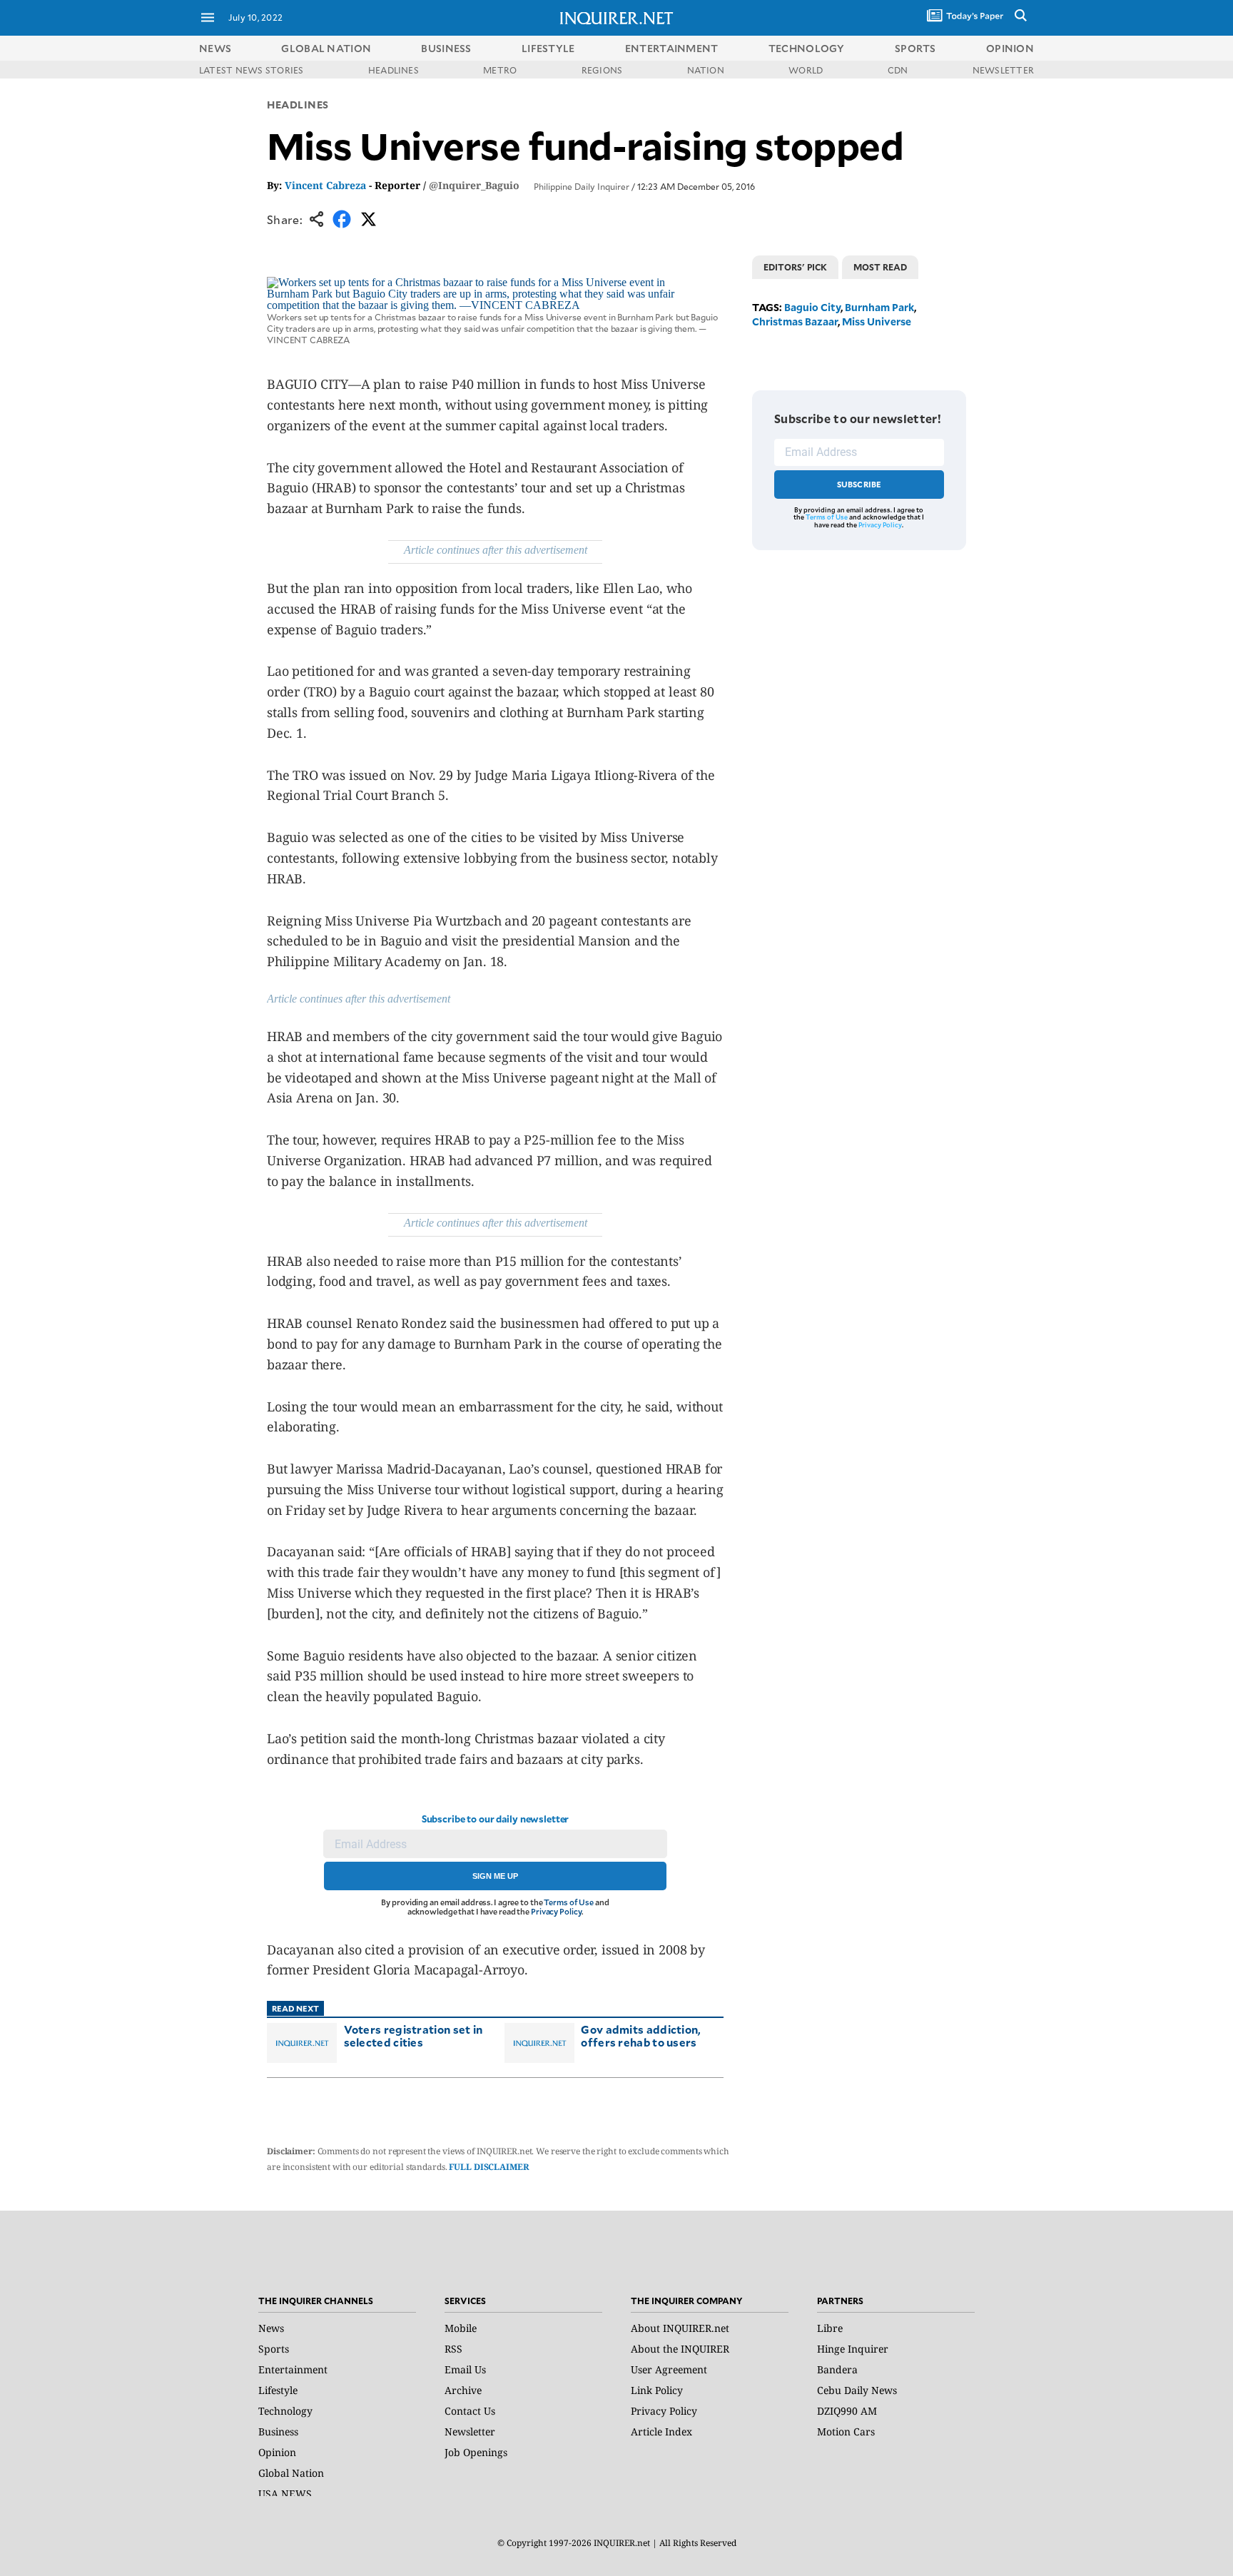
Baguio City (812, 307)
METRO (500, 70)
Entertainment (293, 2369)
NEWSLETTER (1003, 70)
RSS (453, 2349)
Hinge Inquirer (853, 2349)
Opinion (277, 2452)
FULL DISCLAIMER (489, 2167)
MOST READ (880, 267)
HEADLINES (394, 70)
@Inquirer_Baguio (474, 185)
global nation (326, 48)
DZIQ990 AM (847, 2411)
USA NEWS (285, 2494)
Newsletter (470, 2432)
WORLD (806, 70)
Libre (830, 2328)
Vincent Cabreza (325, 185)
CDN (898, 70)
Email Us (465, 2369)
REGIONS (602, 70)
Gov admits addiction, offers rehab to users (641, 2035)
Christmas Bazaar (795, 321)
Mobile (461, 2328)
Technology (285, 2411)
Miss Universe (877, 321)
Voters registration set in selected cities (413, 2035)
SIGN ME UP (495, 1876)
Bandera (837, 2369)
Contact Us (470, 2411)
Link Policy (657, 2390)
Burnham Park (879, 307)
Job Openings (476, 2452)
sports (915, 48)
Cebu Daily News (857, 2390)
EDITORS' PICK (795, 267)
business (446, 48)
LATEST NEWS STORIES (252, 70)
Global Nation (291, 2473)
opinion (1010, 48)
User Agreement (669, 2369)
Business (278, 2432)
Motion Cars (846, 2432)
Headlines (298, 105)
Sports (274, 2349)
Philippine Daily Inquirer (582, 186)
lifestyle (548, 48)
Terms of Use (569, 1902)
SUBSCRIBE (859, 484)
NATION (706, 70)
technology (807, 48)
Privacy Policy (556, 1911)
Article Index (661, 2432)
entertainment (672, 48)
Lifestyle (278, 2390)
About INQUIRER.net (680, 2328)
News (215, 48)
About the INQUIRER (680, 2349)
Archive (463, 2390)
